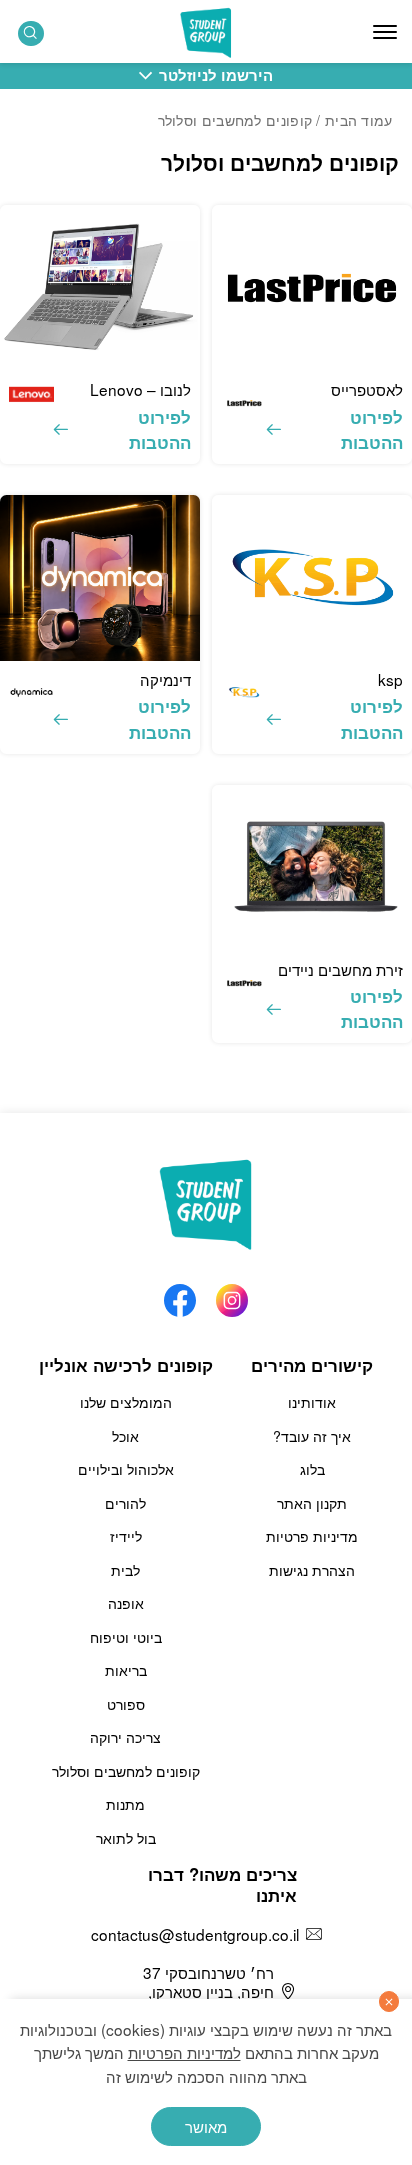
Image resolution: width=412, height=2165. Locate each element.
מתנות (125, 1804)
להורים (125, 1503)
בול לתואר (126, 1838)
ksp (390, 679)
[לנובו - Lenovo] (100, 288)
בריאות (126, 1670)
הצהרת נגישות (312, 1570)
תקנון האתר (312, 1503)
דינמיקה (165, 679)
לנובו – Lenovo (140, 389)
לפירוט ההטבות (372, 429)
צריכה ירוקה (125, 1737)
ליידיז (126, 1536)
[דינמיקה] (100, 578)
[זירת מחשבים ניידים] (312, 868)
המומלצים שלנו (126, 1402)
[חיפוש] (31, 34)
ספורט (126, 1704)
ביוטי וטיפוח (126, 1637)
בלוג (312, 1469)
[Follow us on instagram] (232, 1295)
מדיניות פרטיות (312, 1536)
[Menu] (385, 32)
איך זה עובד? (312, 1436)
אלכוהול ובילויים (126, 1469)
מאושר (206, 2126)
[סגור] (389, 2001)
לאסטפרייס (367, 389)
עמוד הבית (359, 120)
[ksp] (312, 578)
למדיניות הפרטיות (184, 2052)
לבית (125, 1570)
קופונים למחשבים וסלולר (126, 1771)
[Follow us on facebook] (180, 1295)
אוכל (125, 1436)
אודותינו (312, 1402)
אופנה (126, 1603)
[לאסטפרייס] (312, 288)
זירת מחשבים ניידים (340, 969)
